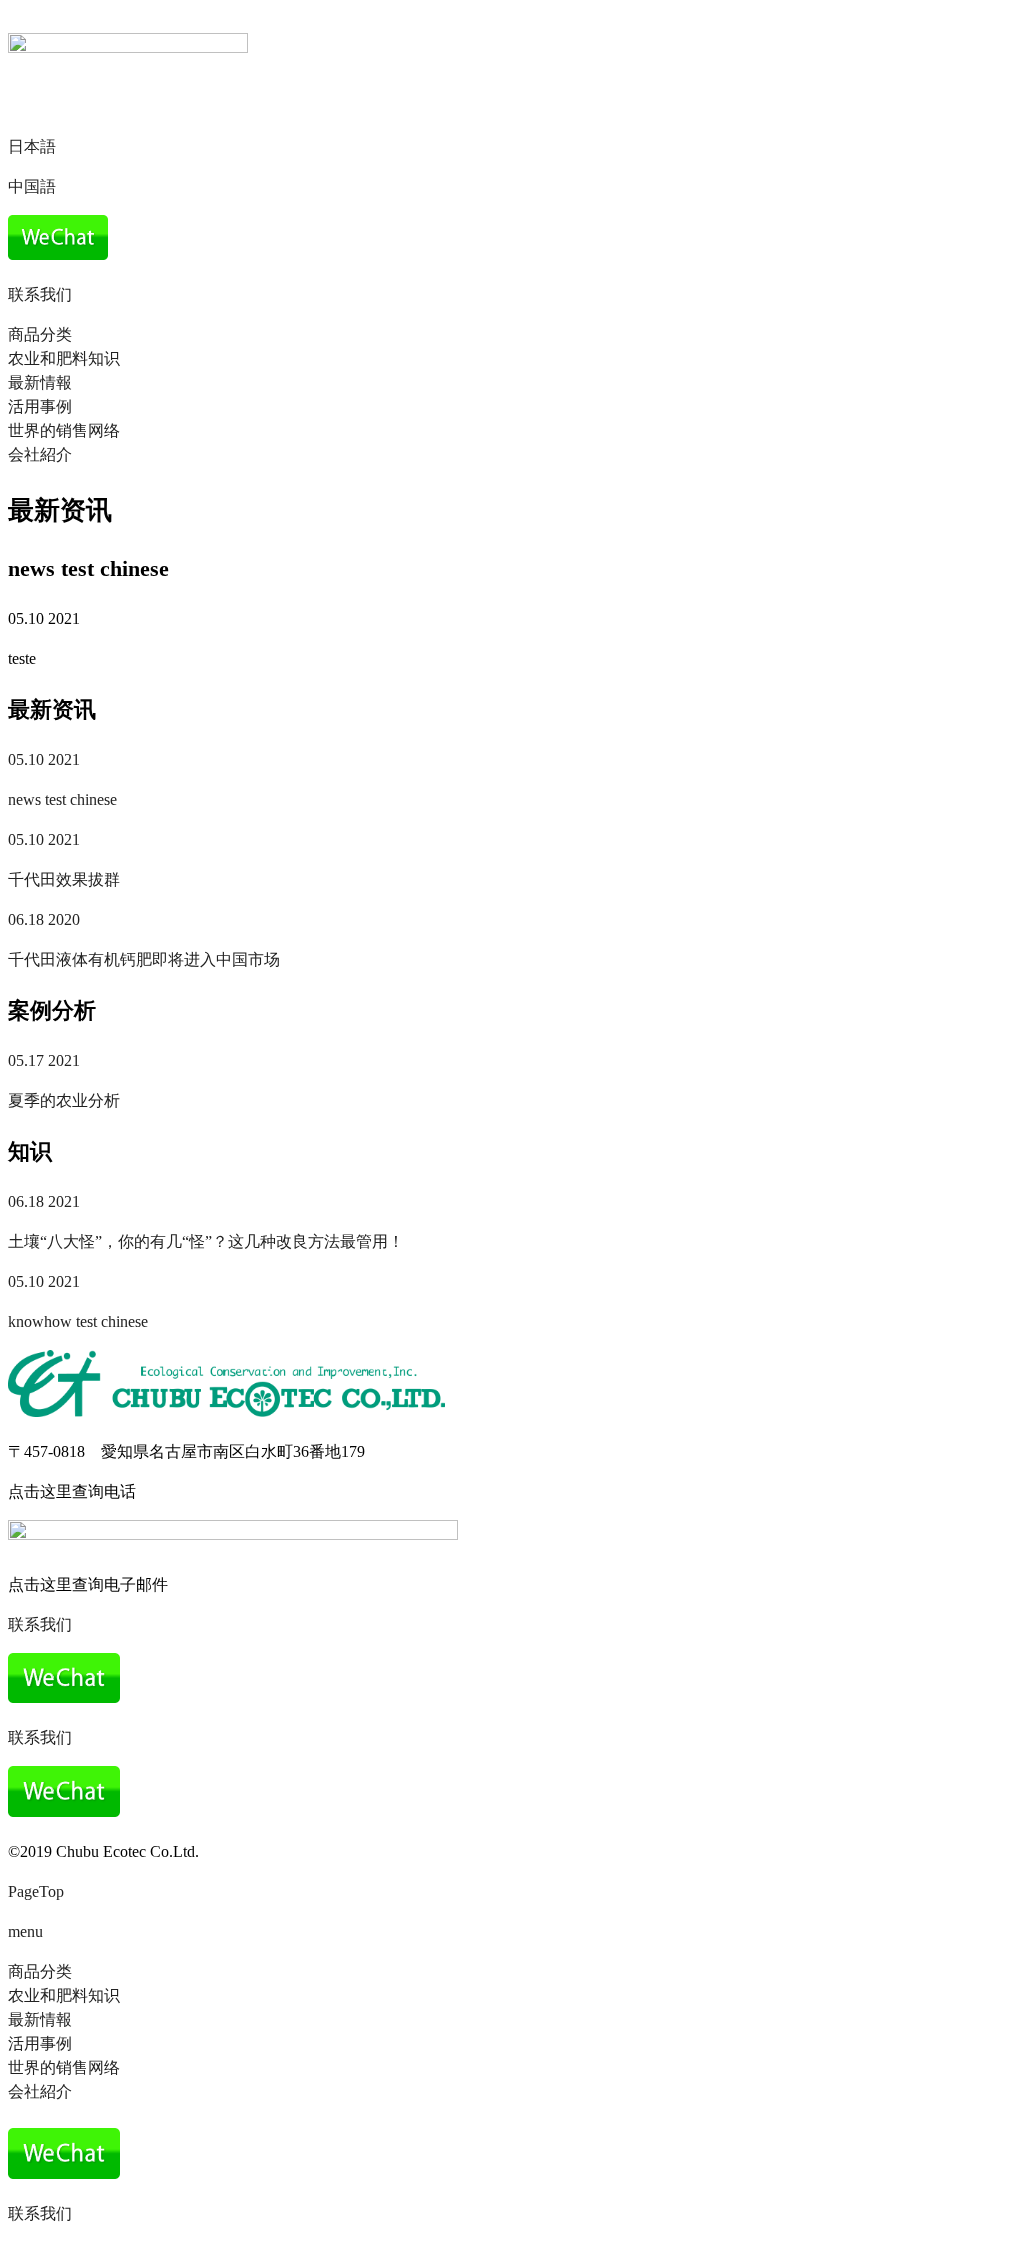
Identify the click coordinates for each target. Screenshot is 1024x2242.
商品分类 (40, 334)
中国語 (32, 186)
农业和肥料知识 (64, 358)
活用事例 (40, 406)
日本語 (32, 146)
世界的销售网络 (64, 430)
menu (25, 1931)
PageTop (36, 1891)
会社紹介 (40, 454)
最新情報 (40, 382)
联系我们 (40, 294)
